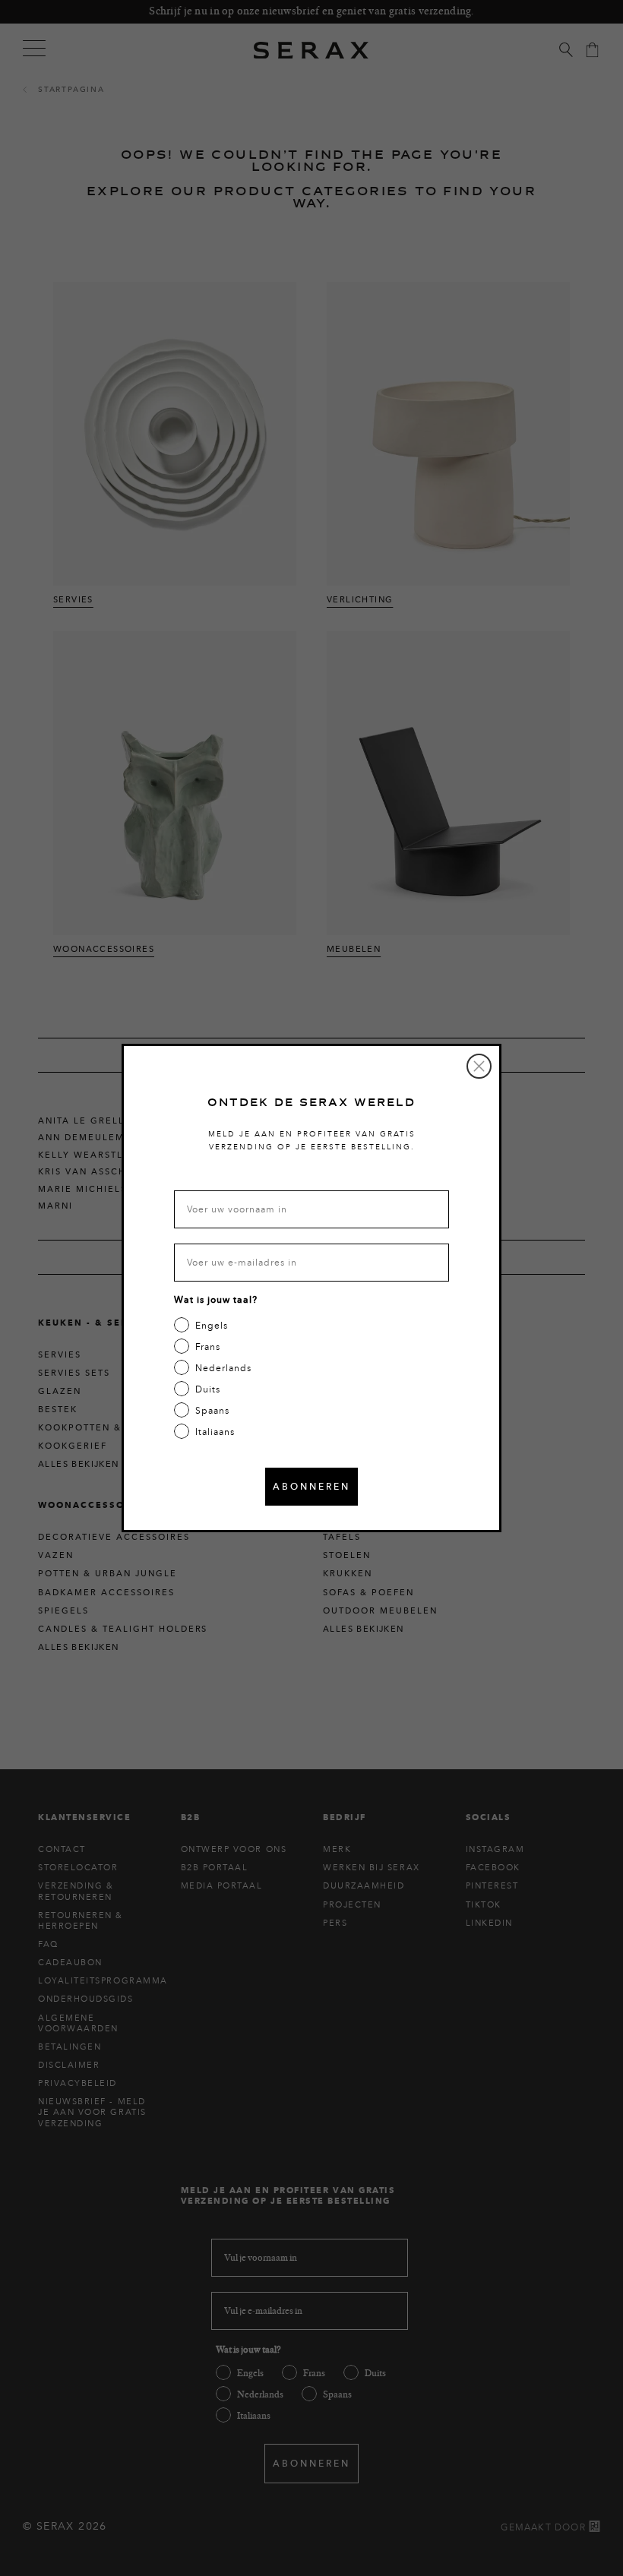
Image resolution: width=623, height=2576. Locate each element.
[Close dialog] (479, 1066)
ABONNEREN (311, 1486)
